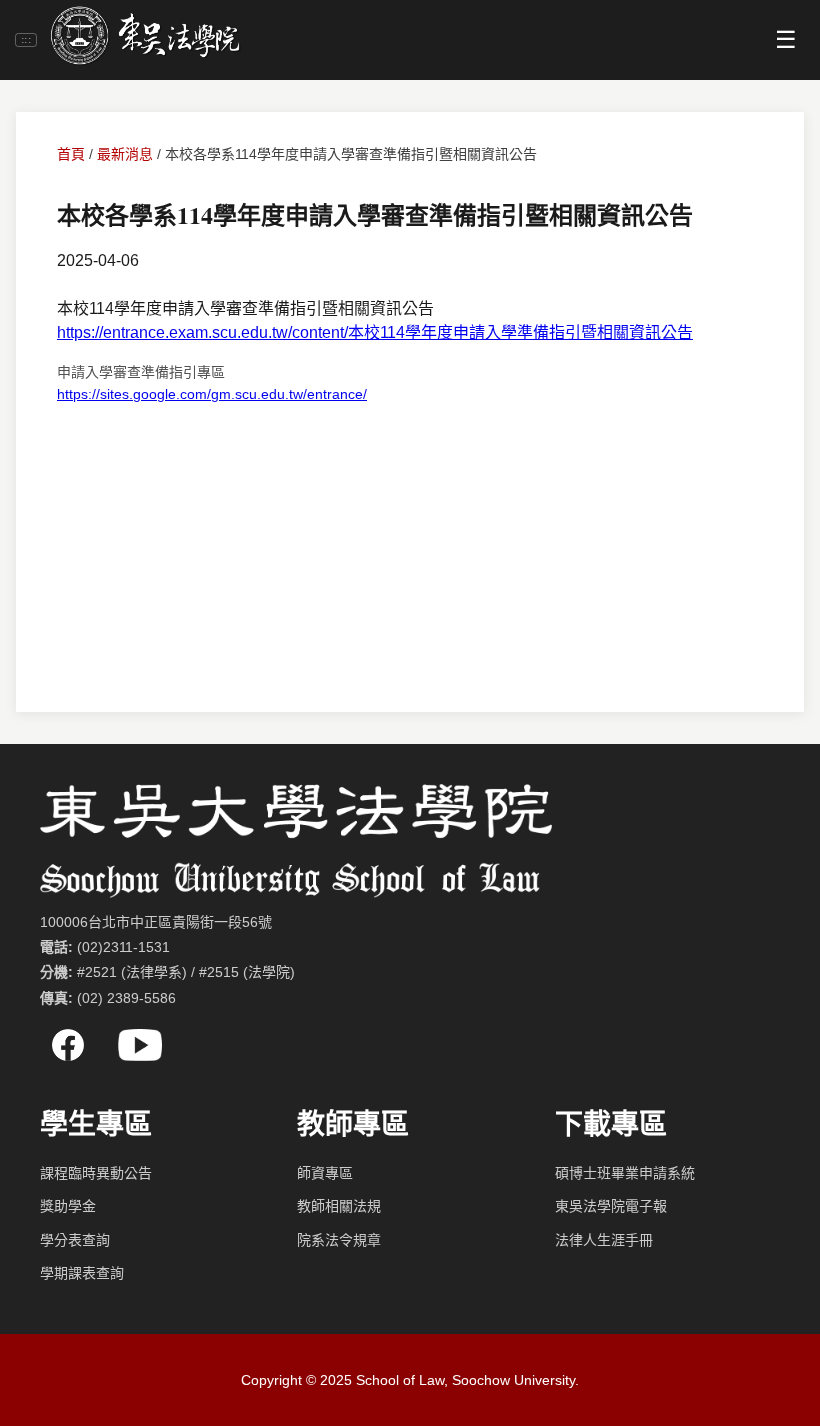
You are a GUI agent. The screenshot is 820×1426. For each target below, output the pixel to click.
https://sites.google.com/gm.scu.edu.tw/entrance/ (212, 394)
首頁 (71, 154)
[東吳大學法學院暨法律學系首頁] (145, 39)
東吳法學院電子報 (611, 1206)
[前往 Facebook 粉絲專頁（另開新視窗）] (68, 1045)
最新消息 (125, 154)
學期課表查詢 (82, 1273)
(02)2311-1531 (123, 947)
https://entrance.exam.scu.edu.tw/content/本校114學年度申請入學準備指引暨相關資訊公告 (375, 332)
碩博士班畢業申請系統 (625, 1173)
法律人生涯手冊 (604, 1240)
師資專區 (325, 1173)
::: (26, 39)
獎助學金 (68, 1206)
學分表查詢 (75, 1240)
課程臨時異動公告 (96, 1173)
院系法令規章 (339, 1240)
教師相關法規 (339, 1206)
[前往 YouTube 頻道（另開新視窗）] (140, 1045)
